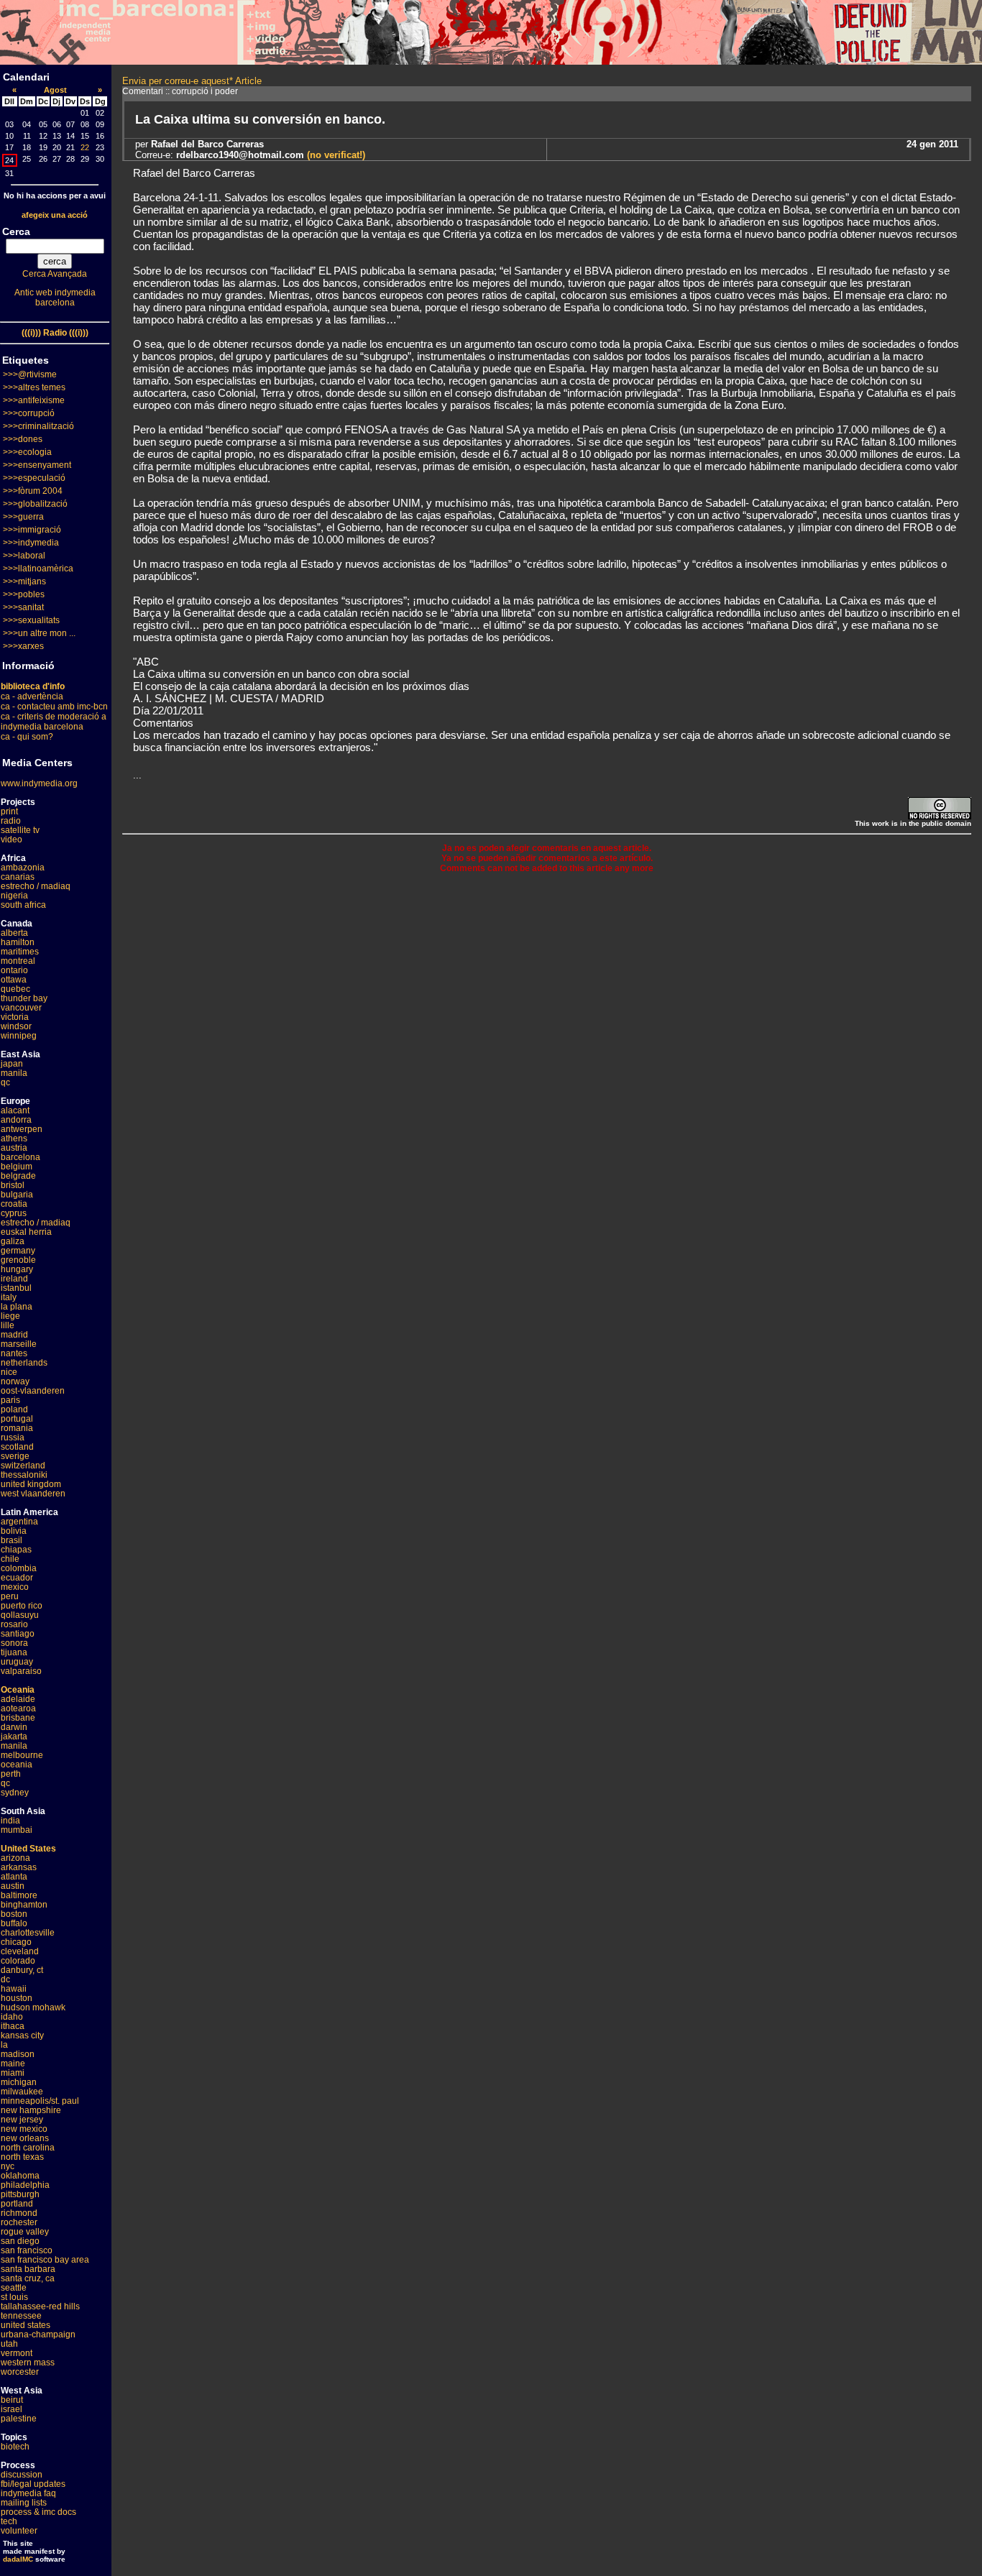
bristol (13, 1185)
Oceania (18, 1690)
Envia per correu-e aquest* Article (192, 81)
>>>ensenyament (37, 465)
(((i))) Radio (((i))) (55, 333)
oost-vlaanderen (33, 1391)
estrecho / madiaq (36, 886)
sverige (15, 1456)
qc (5, 1082)
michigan (19, 2082)
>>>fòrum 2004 (33, 491)
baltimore (19, 1895)
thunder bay (24, 998)
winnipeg (19, 1036)
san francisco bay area (45, 2260)
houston (17, 1998)
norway (15, 1381)
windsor (16, 1026)
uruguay (17, 1662)
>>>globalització (35, 504)
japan (12, 1064)
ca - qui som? (27, 737)
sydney (15, 1793)
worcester (20, 2372)
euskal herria (26, 1232)
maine (13, 2064)
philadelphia (25, 2185)
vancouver (21, 1008)
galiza (13, 1241)
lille (8, 1325)
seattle (14, 2288)
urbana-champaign (38, 2334)
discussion (22, 2475)
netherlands (24, 1363)
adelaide (18, 1699)
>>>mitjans (24, 581)
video (12, 839)
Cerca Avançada (55, 274)
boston (14, 1914)
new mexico (24, 2129)
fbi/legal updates (33, 2484)
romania (17, 1428)
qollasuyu (20, 1615)
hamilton (18, 942)
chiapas (16, 1550)
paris (10, 1400)
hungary (17, 1269)
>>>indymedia (31, 543)
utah (9, 2344)
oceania (17, 1765)
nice (9, 1372)
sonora (14, 1643)
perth (11, 1774)
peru (10, 1596)
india (10, 1821)
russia (13, 1437)
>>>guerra (23, 517)
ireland (14, 1279)
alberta (14, 933)
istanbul (16, 1288)
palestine (19, 2419)
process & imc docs (38, 2512)
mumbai (17, 1830)
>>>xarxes (23, 646)
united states (26, 2325)
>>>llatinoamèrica (38, 569)
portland (17, 2204)
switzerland (23, 1466)
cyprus (14, 1213)
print (9, 811)
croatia (14, 1204)
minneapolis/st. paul (40, 2101)
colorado (18, 1961)
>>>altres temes (34, 387)
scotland (17, 1447)
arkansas (19, 1867)
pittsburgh (20, 2194)
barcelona (20, 1157)
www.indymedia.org (39, 783)
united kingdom (31, 1484)
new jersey (22, 2120)
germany (18, 1251)
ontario (14, 970)
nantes (14, 1353)
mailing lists (24, 2503)
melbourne (22, 1755)
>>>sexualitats (31, 620)
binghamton (24, 1905)
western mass (28, 2363)
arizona (15, 1858)
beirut (12, 2400)
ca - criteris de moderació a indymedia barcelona (54, 722)
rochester (19, 2222)
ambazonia (23, 868)
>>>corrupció (29, 413)
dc (5, 1979)
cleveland (20, 1951)
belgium (17, 1167)
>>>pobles (24, 594)
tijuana (14, 1652)
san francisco (27, 2250)
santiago (18, 1634)
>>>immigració (32, 530)
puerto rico (22, 1606)
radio (11, 821)
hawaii (14, 1989)
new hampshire (31, 2110)
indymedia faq (28, 2493)
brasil (12, 1540)
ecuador (17, 1578)
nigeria (14, 896)
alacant (15, 1110)
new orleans (25, 2138)
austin (13, 1886)
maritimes (20, 952)
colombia (19, 1568)
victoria (15, 1017)
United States (28, 1849)
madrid (14, 1335)
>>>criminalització (38, 426)
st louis (14, 2297)
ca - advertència (32, 696)
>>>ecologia (27, 452)
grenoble (18, 1260)
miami (13, 2073)
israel (12, 2409)
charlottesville (28, 1933)
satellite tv (20, 830)
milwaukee (22, 2092)
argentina (19, 1522)
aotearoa (18, 1708)
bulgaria (17, 1195)
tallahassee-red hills (40, 2306)
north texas (22, 2157)
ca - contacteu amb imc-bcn (54, 707)
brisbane (18, 1718)
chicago (16, 1942)
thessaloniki (24, 1475)
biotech (15, 2447)
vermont (17, 2353)
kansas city (22, 2035)
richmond (19, 2213)
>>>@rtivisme (30, 374)
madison (18, 2054)
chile (10, 1559)
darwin (14, 1727)
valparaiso (21, 1671)
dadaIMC (18, 2559)
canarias (18, 877)
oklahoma (20, 2176)
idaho (12, 2017)
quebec (15, 989)
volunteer (19, 2531)
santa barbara (28, 2269)
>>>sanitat (23, 607)
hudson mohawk (33, 2007)
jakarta (14, 1736)
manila (14, 1073)
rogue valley (25, 2232)
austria (14, 1148)
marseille (19, 1344)
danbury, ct (22, 1970)
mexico (15, 1587)
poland (14, 1409)
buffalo (14, 1923)
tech (9, 2521)
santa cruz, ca (28, 2278)
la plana (17, 1307)
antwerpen (22, 1129)
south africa (23, 905)
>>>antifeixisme (34, 400)
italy (9, 1297)
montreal (18, 961)
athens (14, 1138)
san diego (20, 2241)
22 (85, 147)
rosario (14, 1624)
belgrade (18, 1176)
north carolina (28, 2148)
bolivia (14, 1531)
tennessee (21, 2316)
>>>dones (23, 439)
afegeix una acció (55, 215)
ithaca (13, 2026)
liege (10, 1316)
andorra (16, 1120)
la (4, 2045)
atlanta (14, 1877)
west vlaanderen (33, 1494)
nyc (8, 2166)
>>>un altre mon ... (39, 633)
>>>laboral (24, 556)
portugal (17, 1419)
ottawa (14, 980)
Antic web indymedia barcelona (55, 298)
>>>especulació (34, 478)
